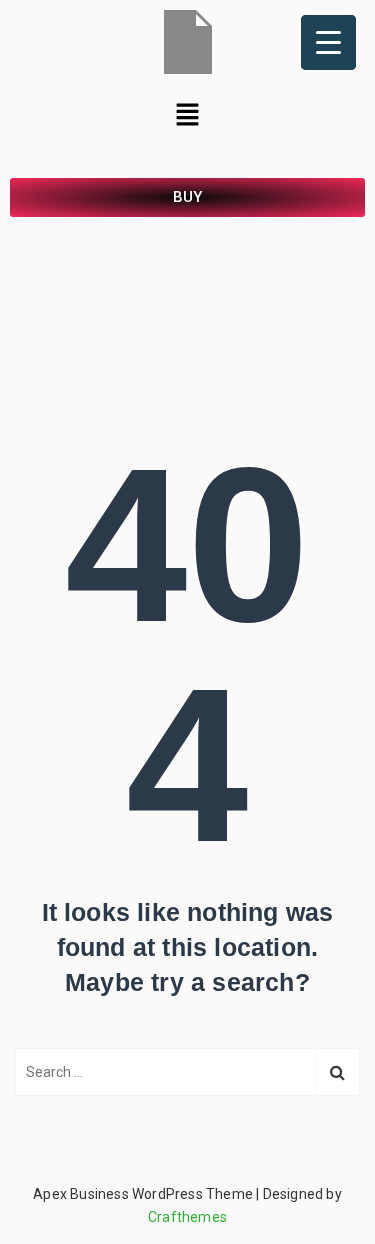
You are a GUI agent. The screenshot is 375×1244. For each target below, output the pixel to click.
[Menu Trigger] (328, 42)
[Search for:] (187, 1072)
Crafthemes (187, 1217)
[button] (187, 116)
